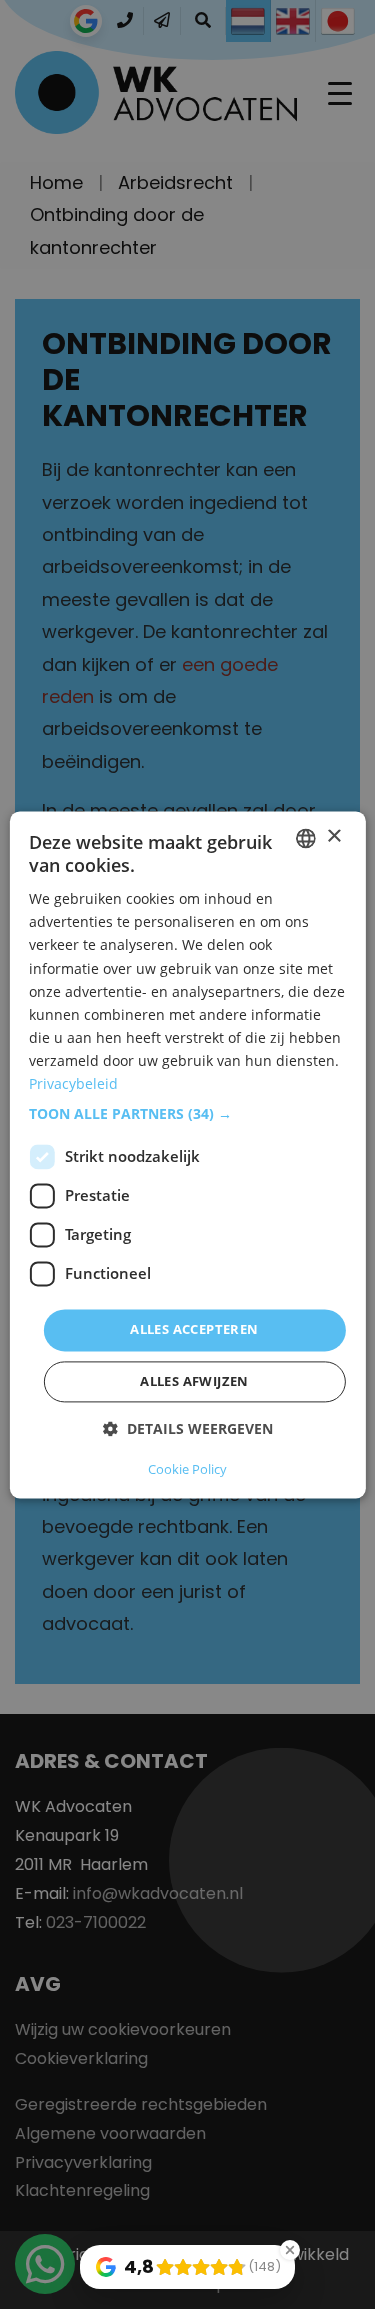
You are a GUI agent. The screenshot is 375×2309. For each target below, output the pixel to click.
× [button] (333, 836)
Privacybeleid (73, 1083)
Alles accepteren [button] (194, 1330)
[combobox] (306, 838)
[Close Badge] (290, 2250)
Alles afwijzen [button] (194, 1381)
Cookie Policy (187, 1469)
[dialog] (187, 1154)
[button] (187, 1115)
